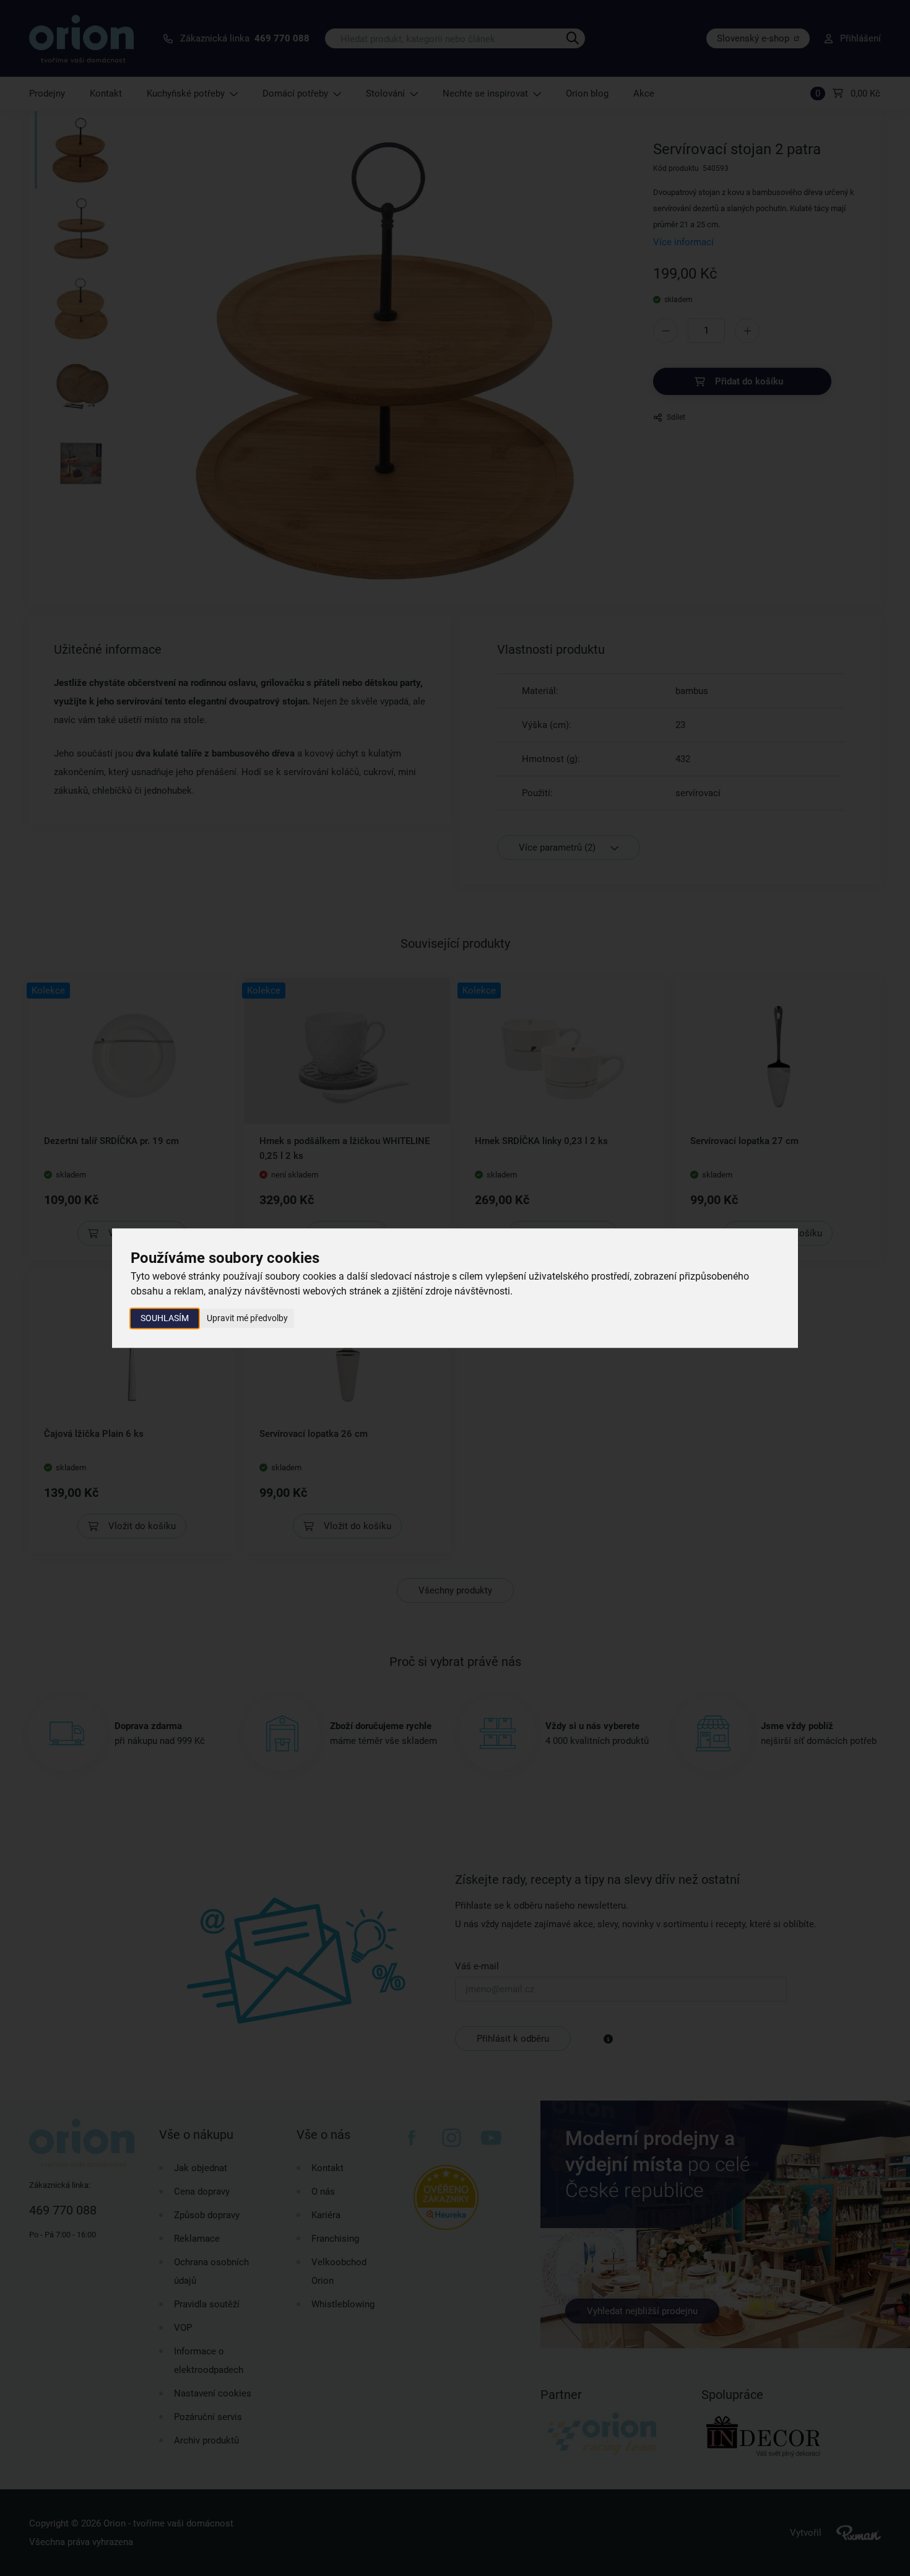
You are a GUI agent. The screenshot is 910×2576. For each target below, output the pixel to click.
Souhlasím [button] (165, 1318)
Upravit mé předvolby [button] (247, 1318)
